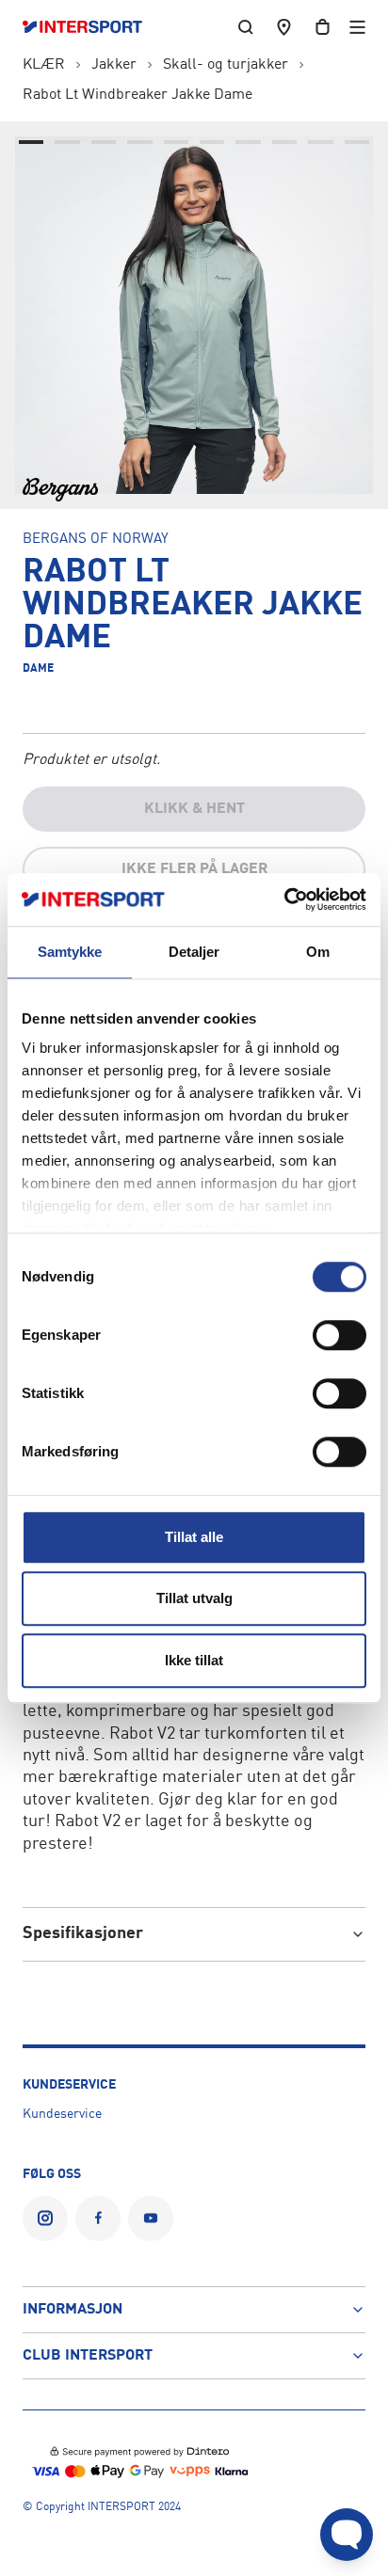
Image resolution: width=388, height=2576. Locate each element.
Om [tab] (318, 952)
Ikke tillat (194, 1660)
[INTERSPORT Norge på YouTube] (151, 2218)
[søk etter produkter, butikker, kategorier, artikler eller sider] (246, 27)
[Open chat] (347, 2535)
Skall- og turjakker (226, 65)
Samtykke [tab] (70, 952)
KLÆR (44, 65)
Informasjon (73, 2310)
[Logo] (92, 27)
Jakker (114, 65)
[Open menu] (357, 27)
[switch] (339, 1335)
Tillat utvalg (194, 1598)
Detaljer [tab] (194, 952)
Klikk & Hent (194, 809)
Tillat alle (194, 1537)
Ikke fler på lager (194, 869)
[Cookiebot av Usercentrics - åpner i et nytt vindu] (284, 899)
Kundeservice (62, 2114)
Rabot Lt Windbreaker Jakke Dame (137, 95)
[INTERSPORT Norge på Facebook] (98, 2218)
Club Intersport (88, 2356)
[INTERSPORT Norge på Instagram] (45, 2218)
